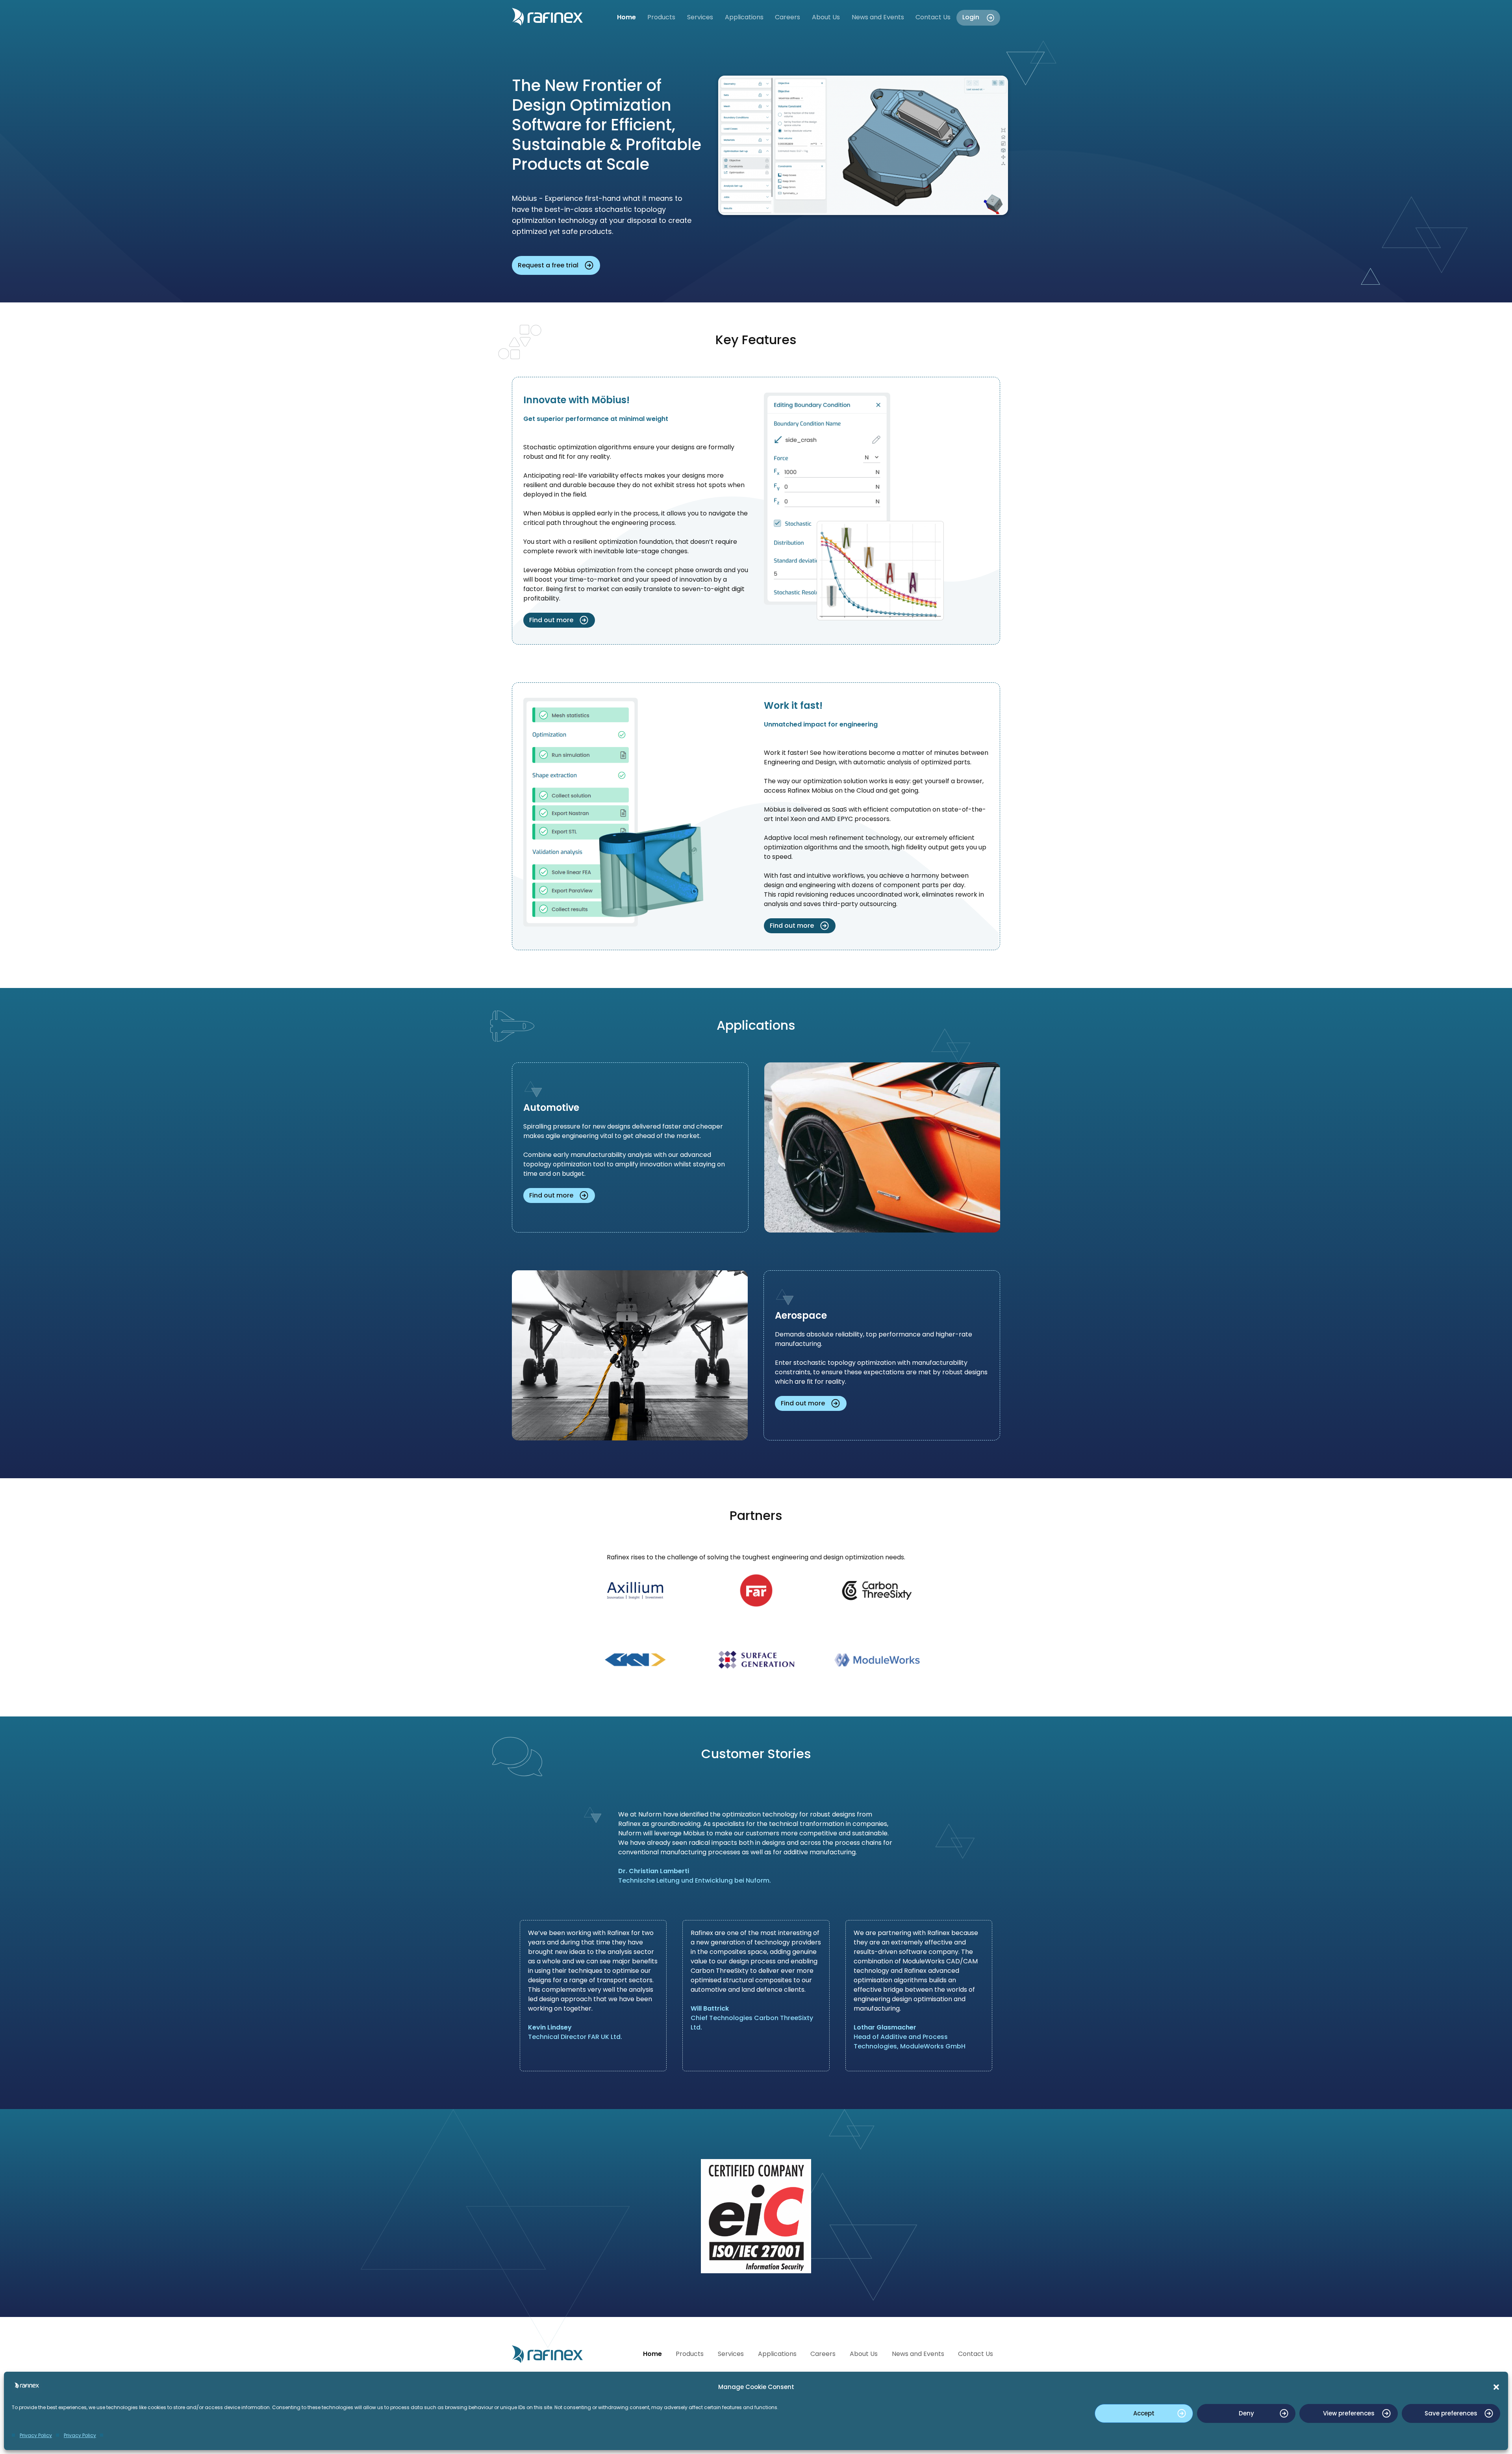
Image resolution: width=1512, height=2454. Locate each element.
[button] (1496, 2387)
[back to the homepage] (558, 17)
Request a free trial (548, 265)
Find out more (551, 620)
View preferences (1349, 2413)
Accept (1144, 2413)
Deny (1246, 2413)
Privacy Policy (36, 2435)
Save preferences (1451, 2413)
